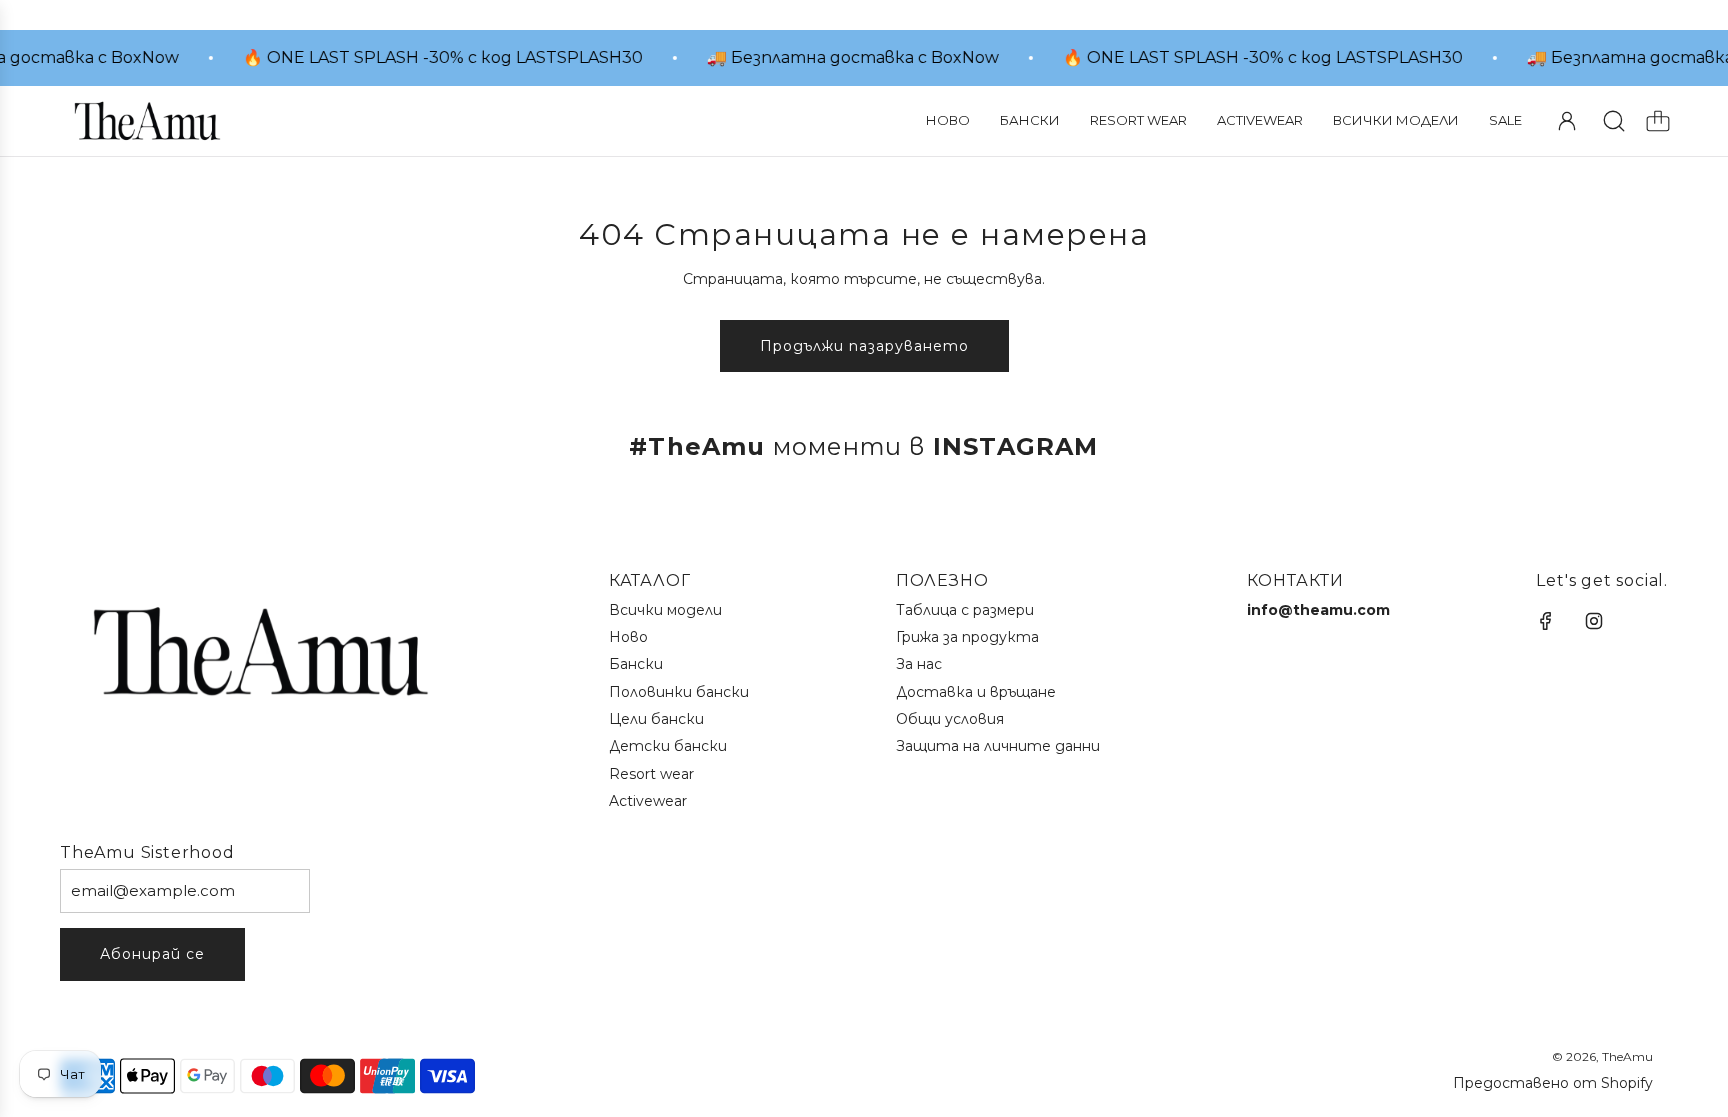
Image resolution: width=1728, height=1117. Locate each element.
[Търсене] (1614, 121)
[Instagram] (1594, 621)
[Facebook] (1546, 621)
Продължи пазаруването (864, 346)
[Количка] (1658, 121)
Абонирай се (152, 954)
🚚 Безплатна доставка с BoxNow (844, 57)
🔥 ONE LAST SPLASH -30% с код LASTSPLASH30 (434, 57)
